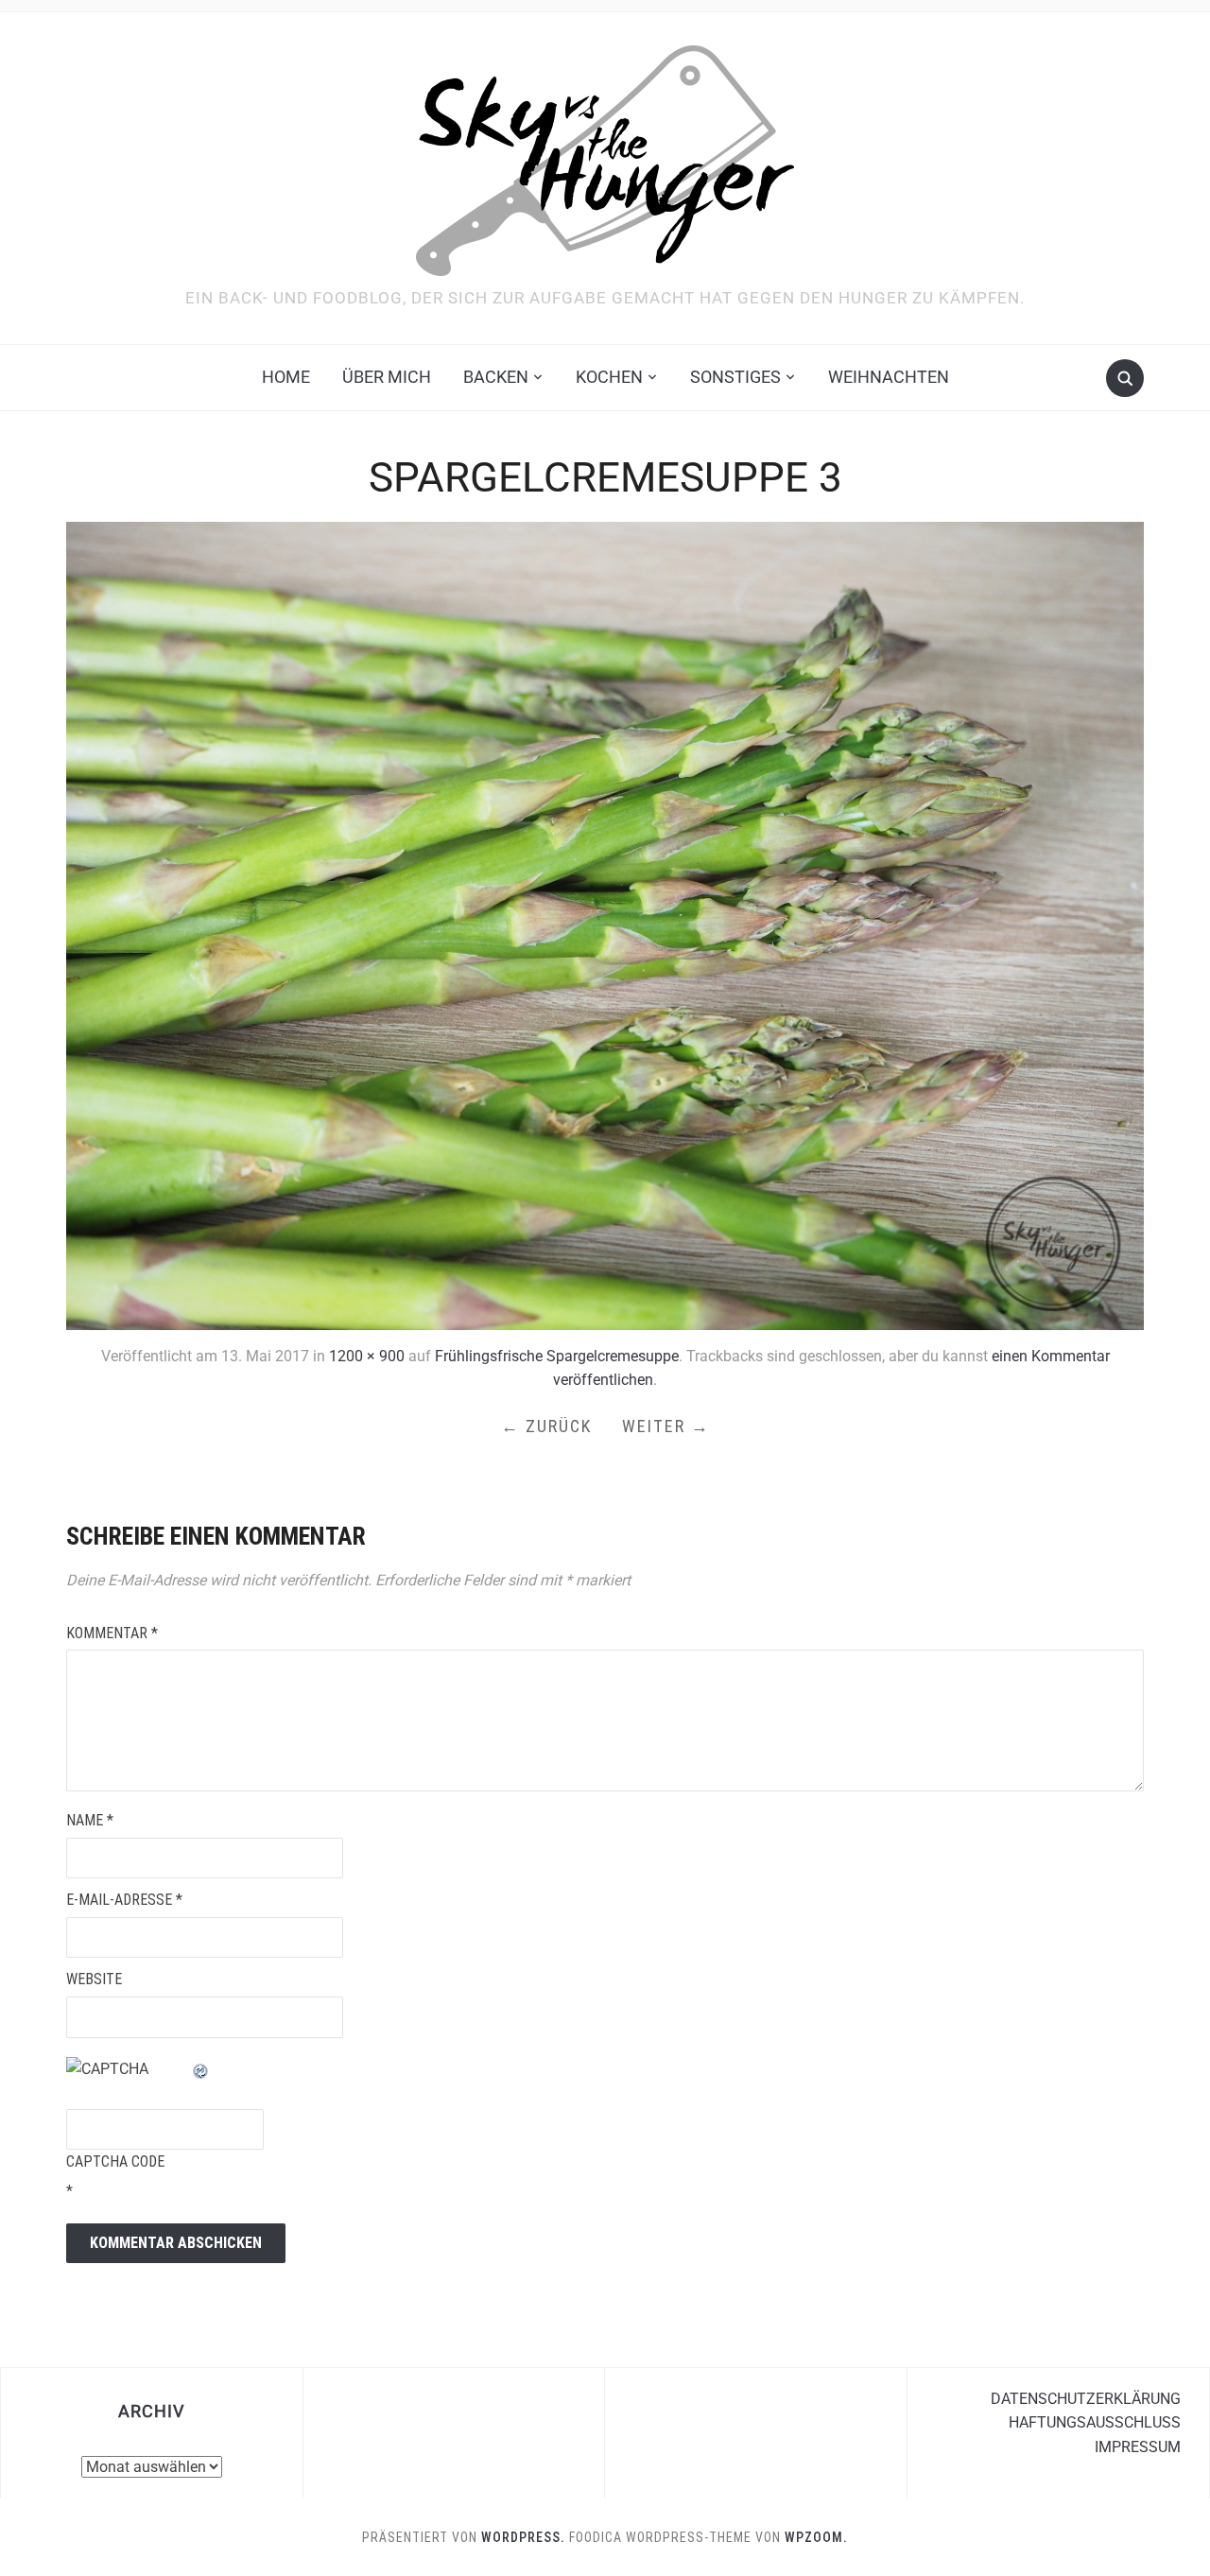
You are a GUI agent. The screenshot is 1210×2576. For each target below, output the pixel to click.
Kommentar (112, 1633)
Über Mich (387, 377)
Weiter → (666, 1426)
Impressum (1138, 2447)
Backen (496, 377)
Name (90, 1820)
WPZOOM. (816, 2537)
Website (94, 1979)
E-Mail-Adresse (124, 1900)
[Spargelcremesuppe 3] (605, 924)
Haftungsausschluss (1095, 2422)
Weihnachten (889, 377)
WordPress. (523, 2537)
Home (286, 377)
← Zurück (546, 1426)
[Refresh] (201, 2069)
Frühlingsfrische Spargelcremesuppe (557, 1356)
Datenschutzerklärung (1086, 2399)
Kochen (609, 377)
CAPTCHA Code (115, 2161)
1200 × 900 (367, 1356)
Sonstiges (735, 377)
